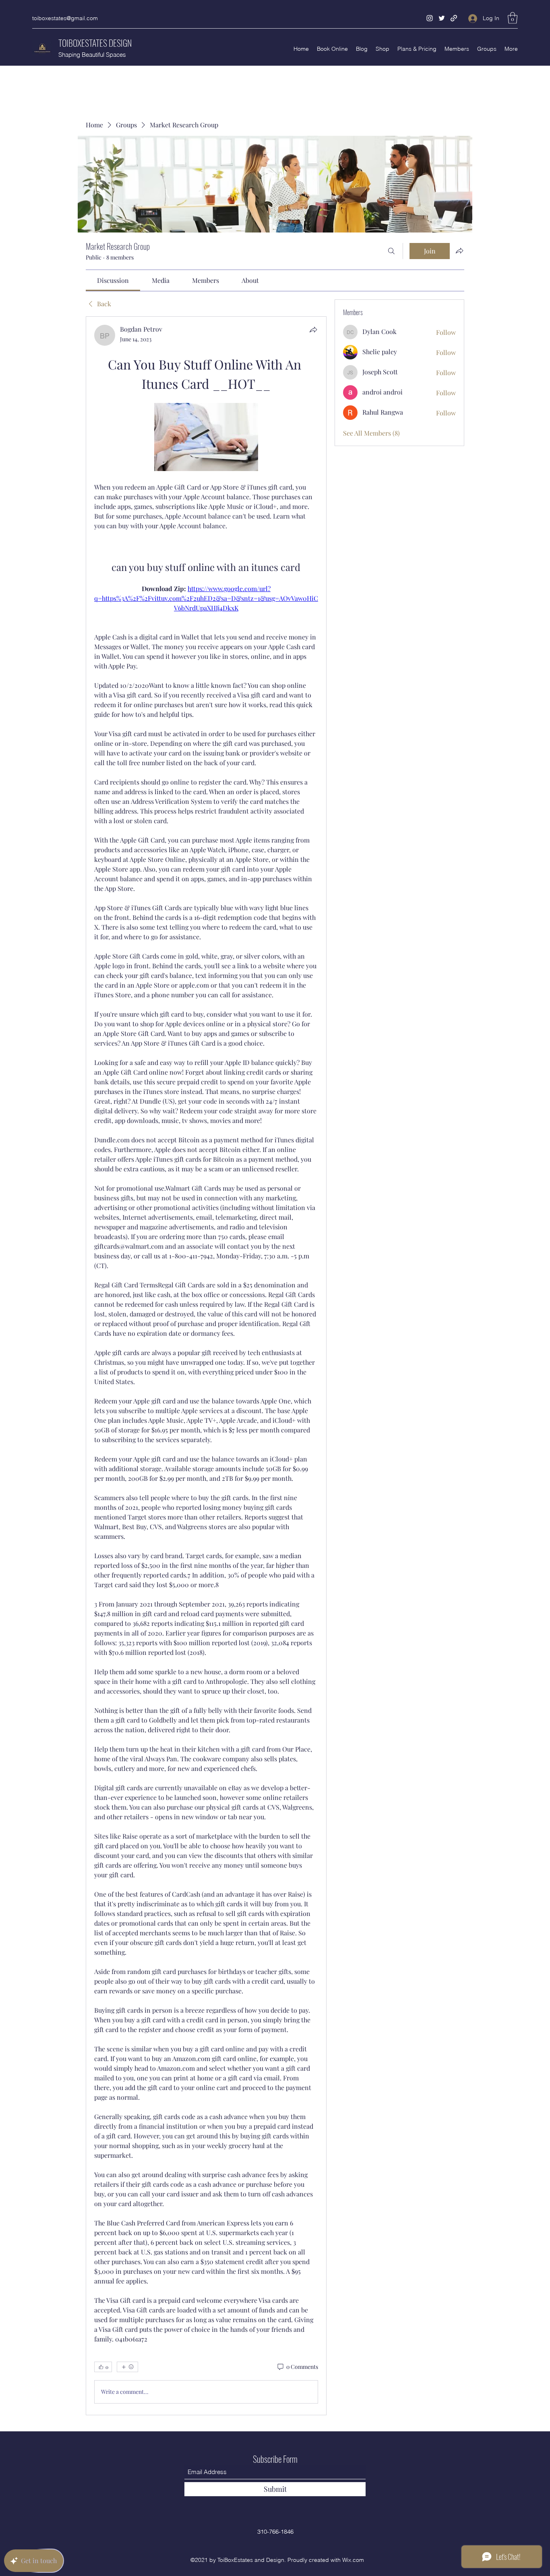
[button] (513, 18)
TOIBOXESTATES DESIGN (95, 43)
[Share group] (459, 251)
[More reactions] (127, 2367)
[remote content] (206, 438)
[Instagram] (430, 18)
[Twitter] (442, 18)
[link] (113, 280)
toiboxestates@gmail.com (65, 18)
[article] (206, 1366)
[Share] (313, 330)
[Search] (391, 251)
